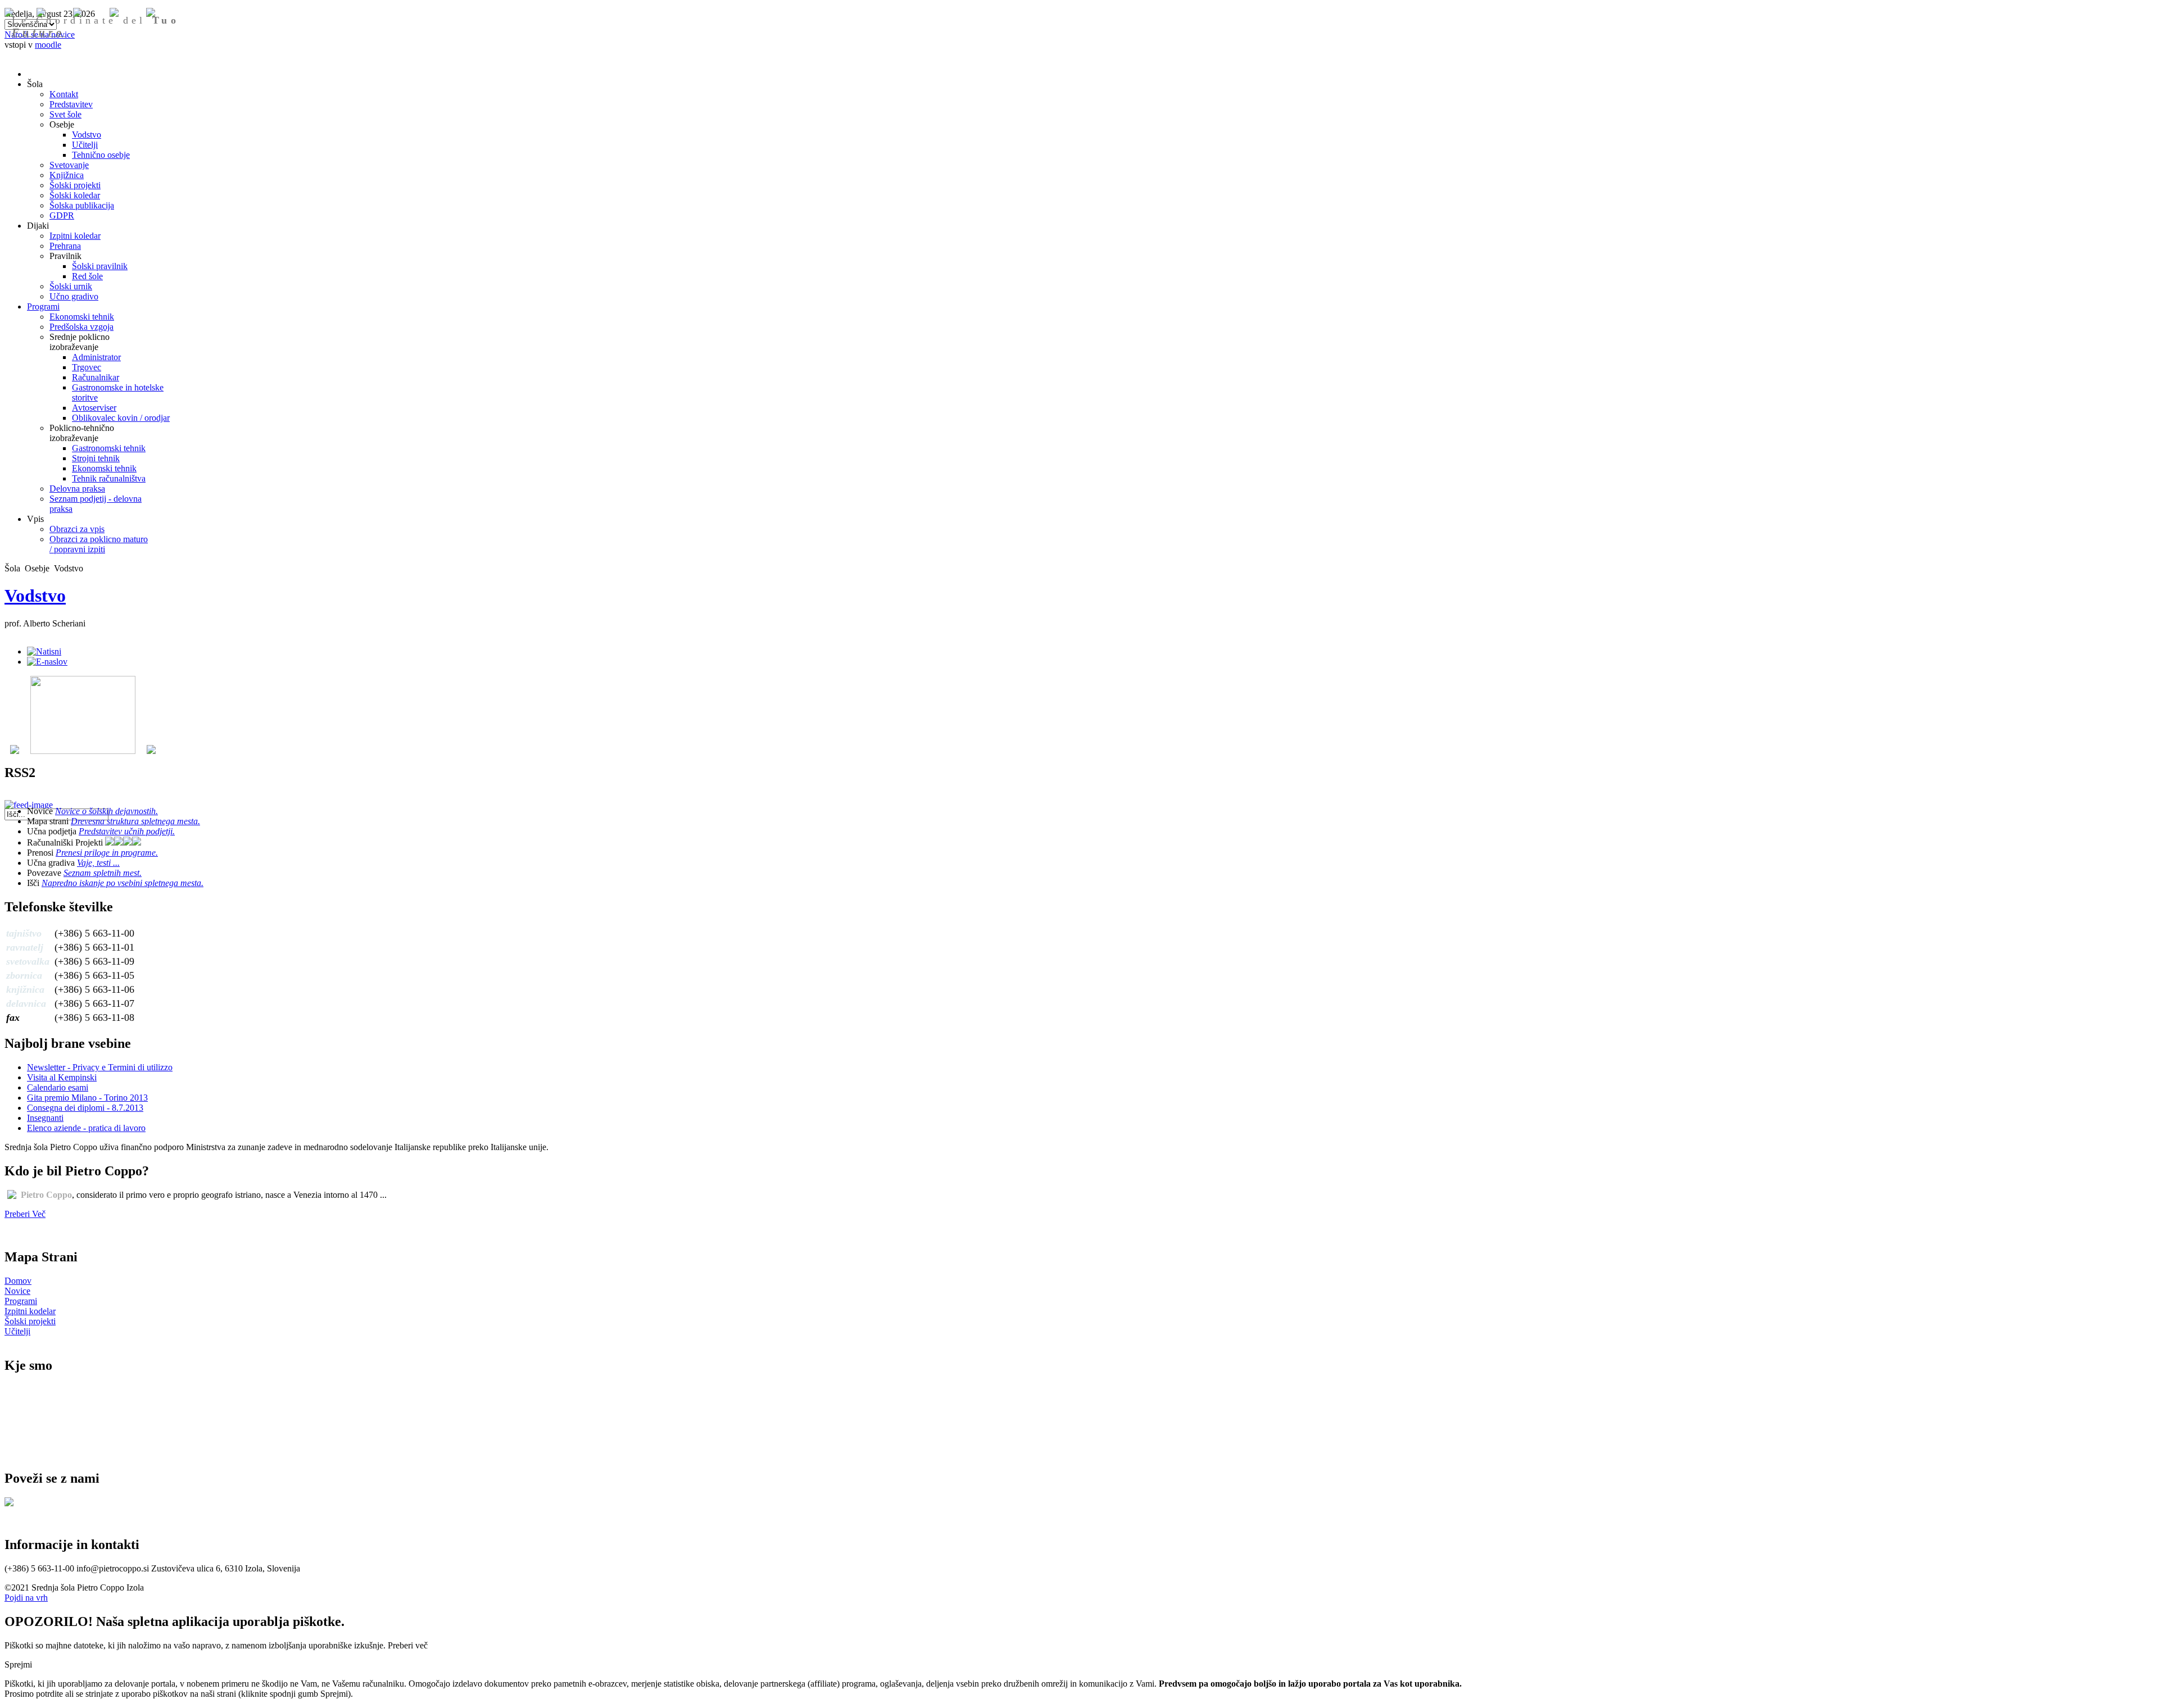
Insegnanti (45, 1118)
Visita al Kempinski (62, 1077)
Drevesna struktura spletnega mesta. (135, 821)
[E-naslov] (47, 662)
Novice (17, 1291)
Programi (21, 1301)
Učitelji (17, 1331)
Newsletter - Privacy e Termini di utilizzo (100, 1067)
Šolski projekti (30, 1321)
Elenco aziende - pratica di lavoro (86, 1128)
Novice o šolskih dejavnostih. (106, 811)
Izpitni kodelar (30, 1311)
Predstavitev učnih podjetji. (127, 831)
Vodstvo (35, 596)
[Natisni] (44, 651)
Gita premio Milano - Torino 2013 (87, 1098)
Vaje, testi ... (98, 863)
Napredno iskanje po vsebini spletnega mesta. (123, 883)
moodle (48, 45)
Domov (18, 1281)
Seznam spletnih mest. (103, 873)
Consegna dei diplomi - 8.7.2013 (85, 1108)
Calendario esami (58, 1087)
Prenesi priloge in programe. (107, 853)
